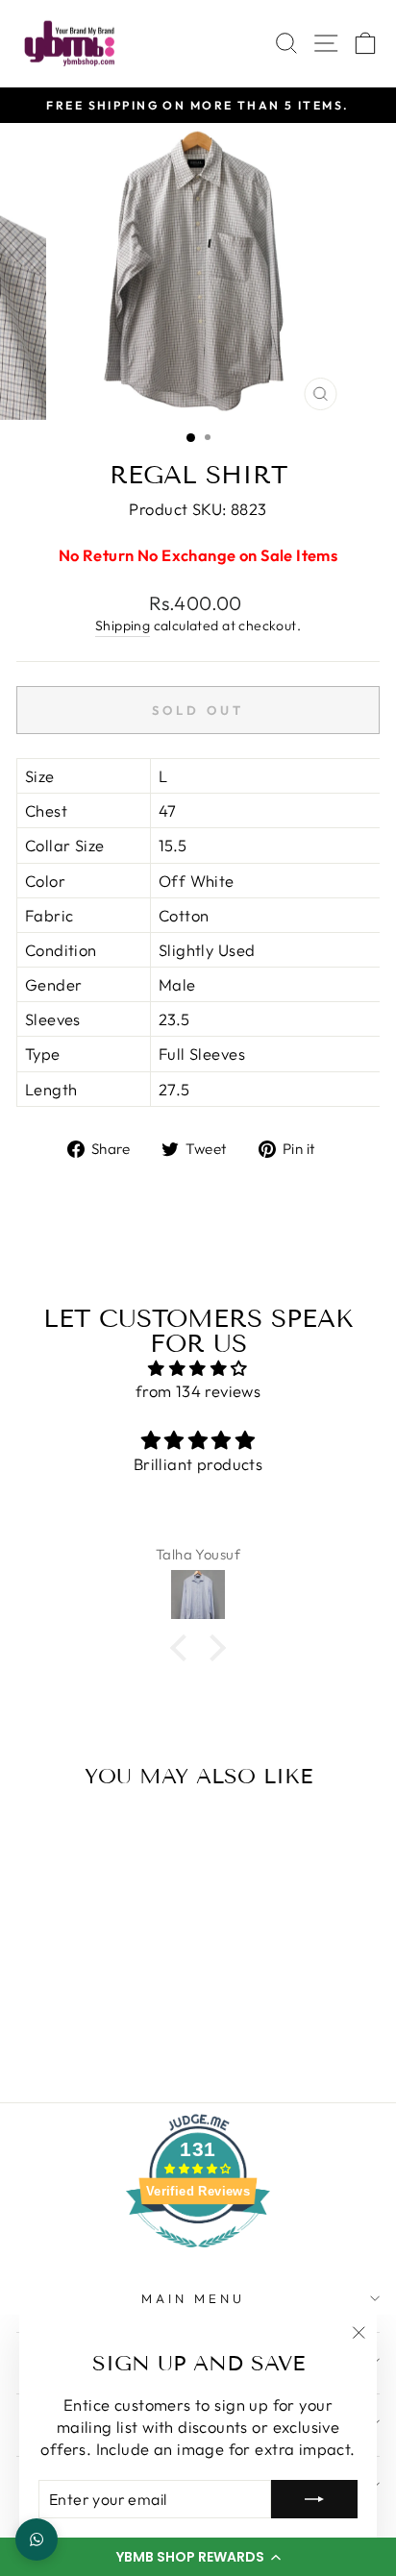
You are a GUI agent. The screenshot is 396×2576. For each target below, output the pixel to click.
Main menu (193, 2298)
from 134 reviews (198, 1391)
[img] (198, 1368)
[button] (198, 2557)
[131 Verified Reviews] (198, 2257)
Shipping (123, 626)
